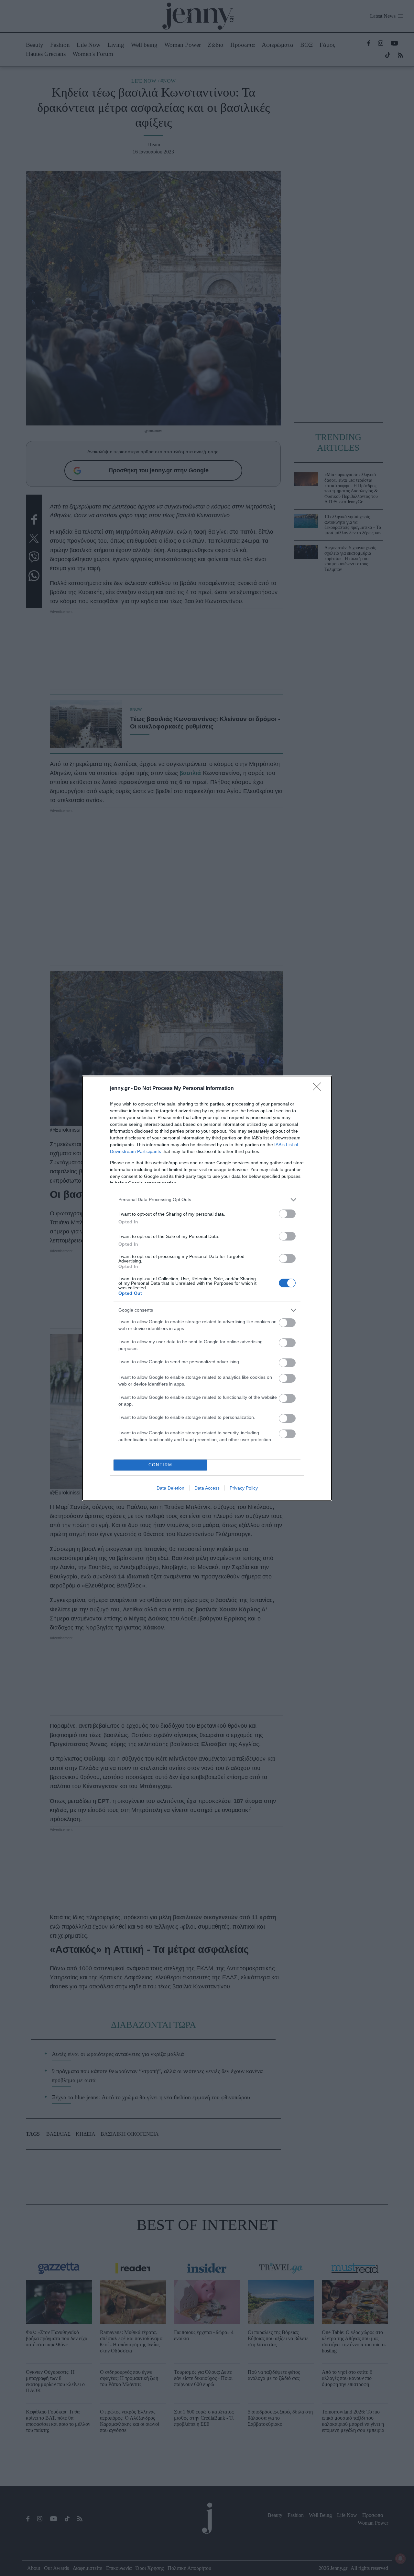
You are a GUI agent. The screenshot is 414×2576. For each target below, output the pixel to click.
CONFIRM (160, 1465)
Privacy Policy (244, 1488)
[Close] (319, 1089)
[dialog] (207, 1288)
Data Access (207, 1488)
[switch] (287, 1214)
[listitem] (207, 1200)
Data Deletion (170, 1488)
